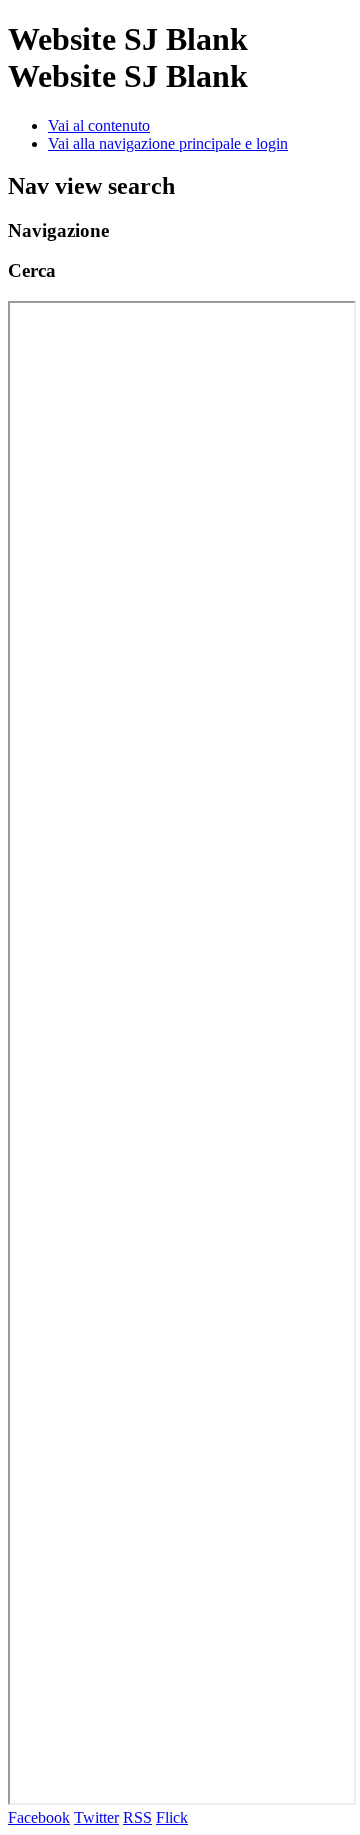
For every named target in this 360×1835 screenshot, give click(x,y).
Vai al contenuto (99, 125)
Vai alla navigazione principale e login (168, 143)
